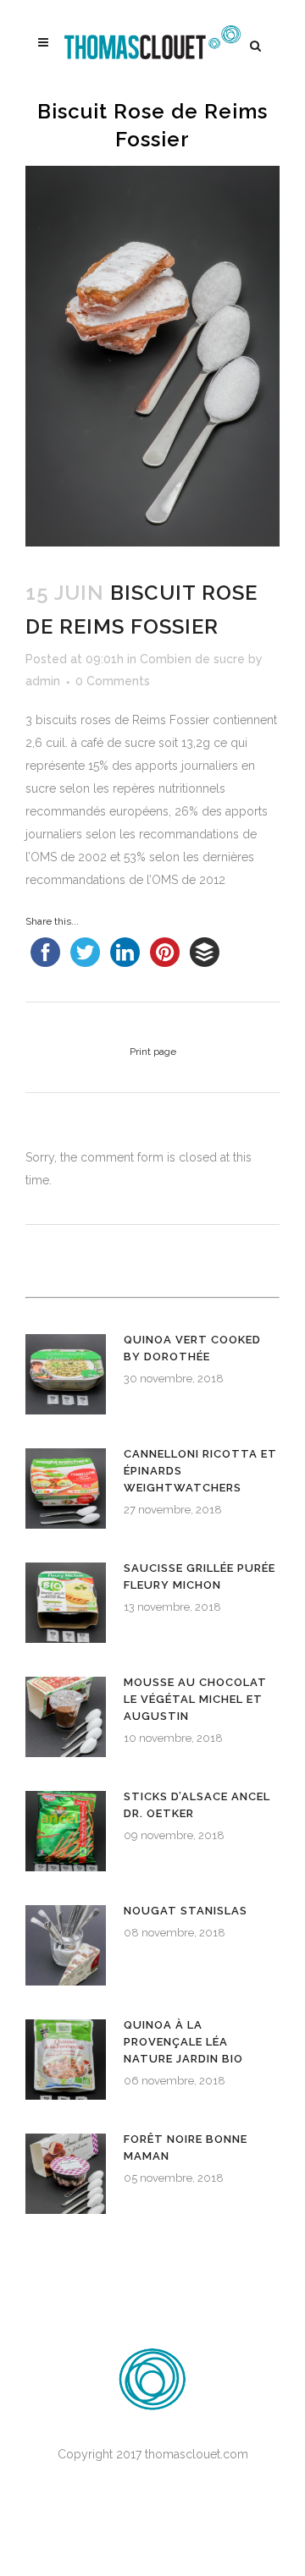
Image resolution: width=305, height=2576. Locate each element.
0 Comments (113, 681)
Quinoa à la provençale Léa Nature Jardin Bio (183, 2042)
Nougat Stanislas (186, 1911)
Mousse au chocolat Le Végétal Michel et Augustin (195, 1699)
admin (43, 681)
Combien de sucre (192, 659)
